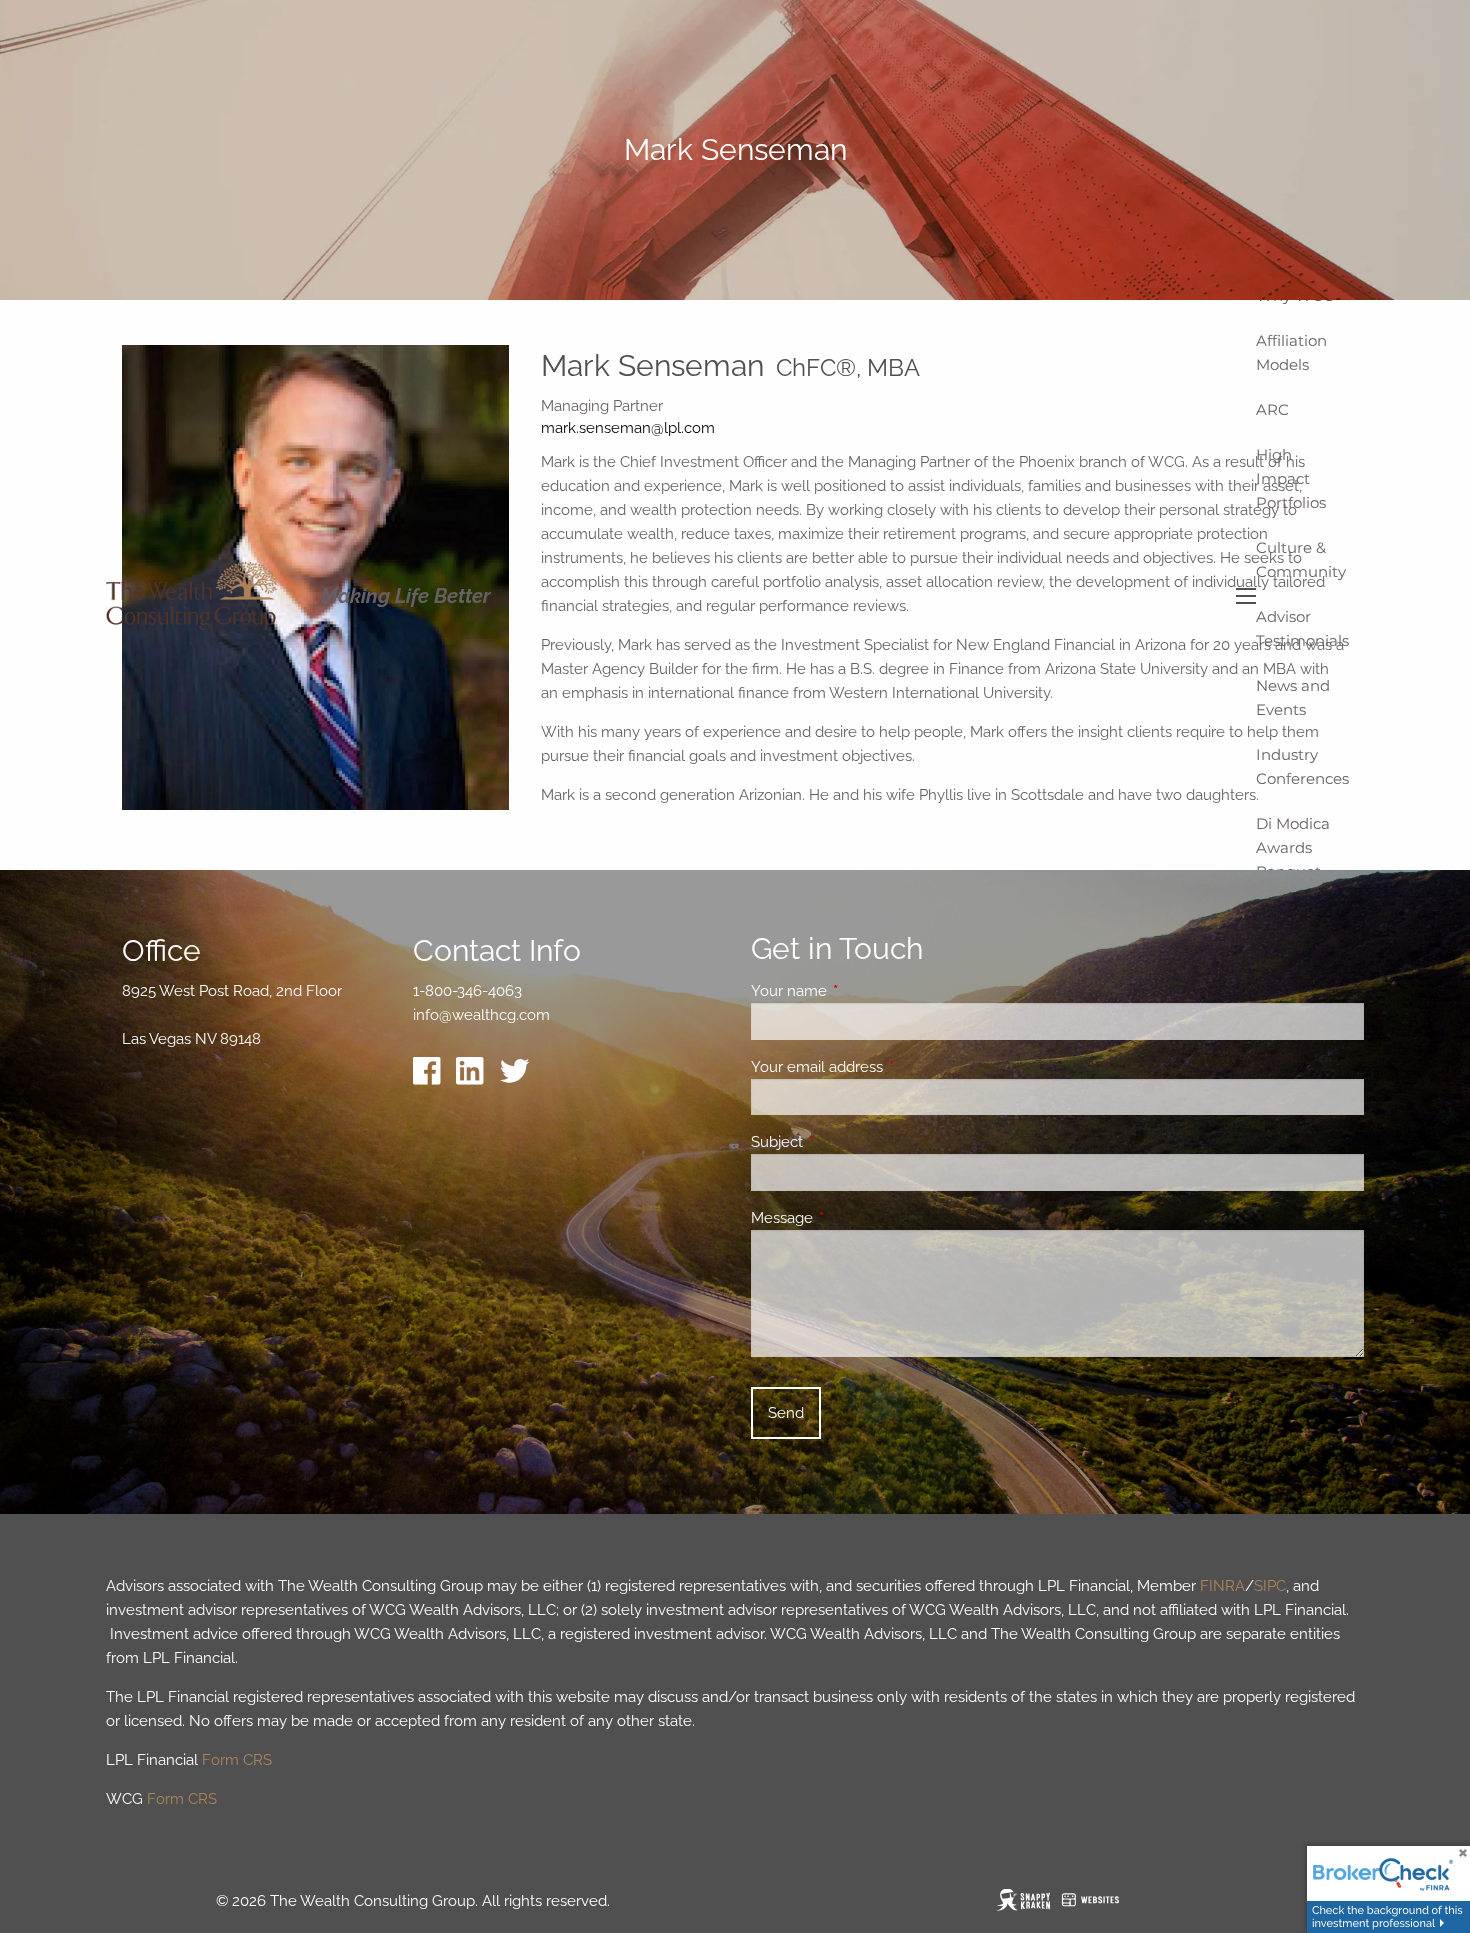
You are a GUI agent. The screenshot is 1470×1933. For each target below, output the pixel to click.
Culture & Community (1301, 559)
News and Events (1293, 697)
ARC (1272, 409)
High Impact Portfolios (1291, 478)
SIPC (1270, 1586)
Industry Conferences (1302, 766)
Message (854, 1218)
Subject (849, 1142)
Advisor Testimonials (1302, 628)
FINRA (1222, 1586)
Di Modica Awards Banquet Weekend (1293, 859)
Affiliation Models (1291, 352)
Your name (861, 991)
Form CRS (237, 1760)
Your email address (889, 1067)
